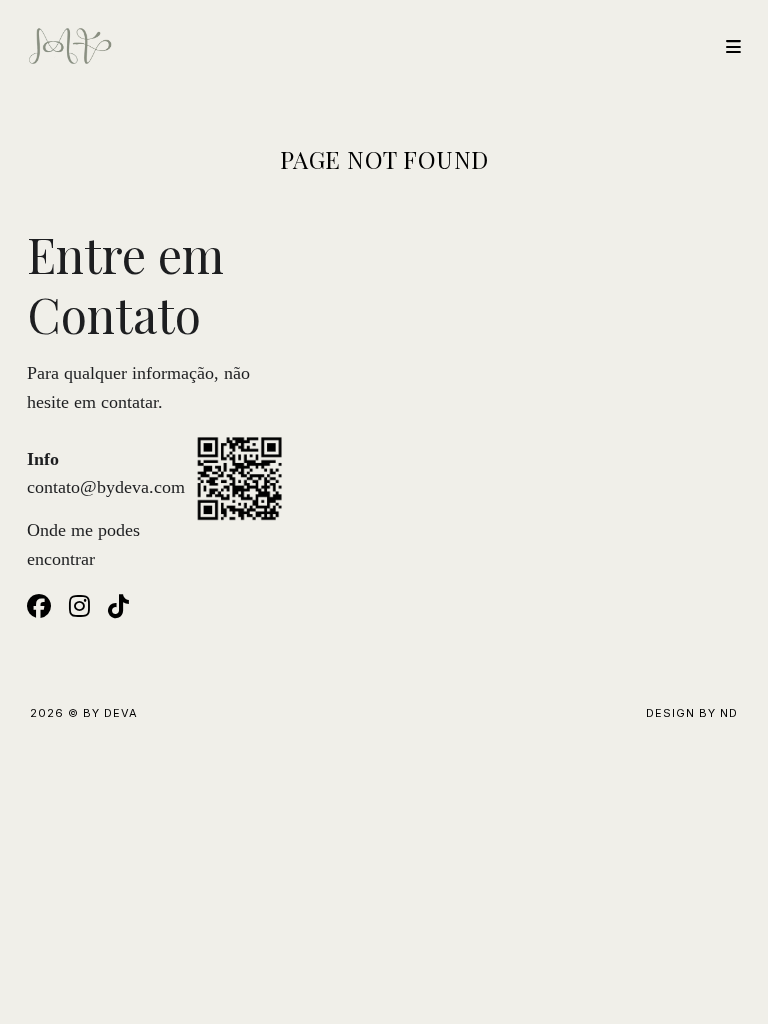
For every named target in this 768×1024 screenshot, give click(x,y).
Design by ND (692, 713)
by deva (110, 713)
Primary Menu (725, 46)
